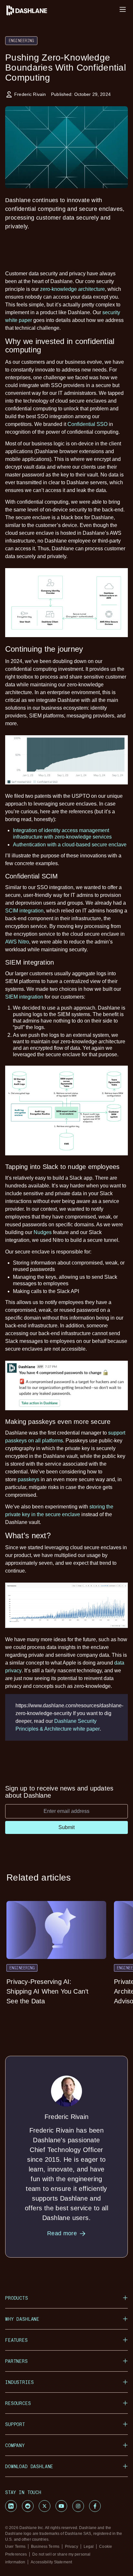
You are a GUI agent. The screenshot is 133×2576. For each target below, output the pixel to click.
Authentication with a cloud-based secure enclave (70, 845)
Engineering (21, 40)
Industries (19, 2382)
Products (17, 2298)
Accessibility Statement (51, 2562)
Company (15, 2445)
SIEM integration (24, 997)
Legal (89, 2547)
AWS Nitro (17, 942)
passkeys (29, 1479)
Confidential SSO (87, 424)
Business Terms (45, 2547)
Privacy (72, 2547)
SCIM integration (24, 911)
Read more (62, 2233)
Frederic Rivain (30, 94)
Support (15, 2424)
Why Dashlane (22, 2319)
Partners (16, 2361)
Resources (18, 2403)
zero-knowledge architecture (72, 289)
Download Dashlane (29, 2466)
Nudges (43, 1232)
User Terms (15, 2547)
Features (16, 2340)
